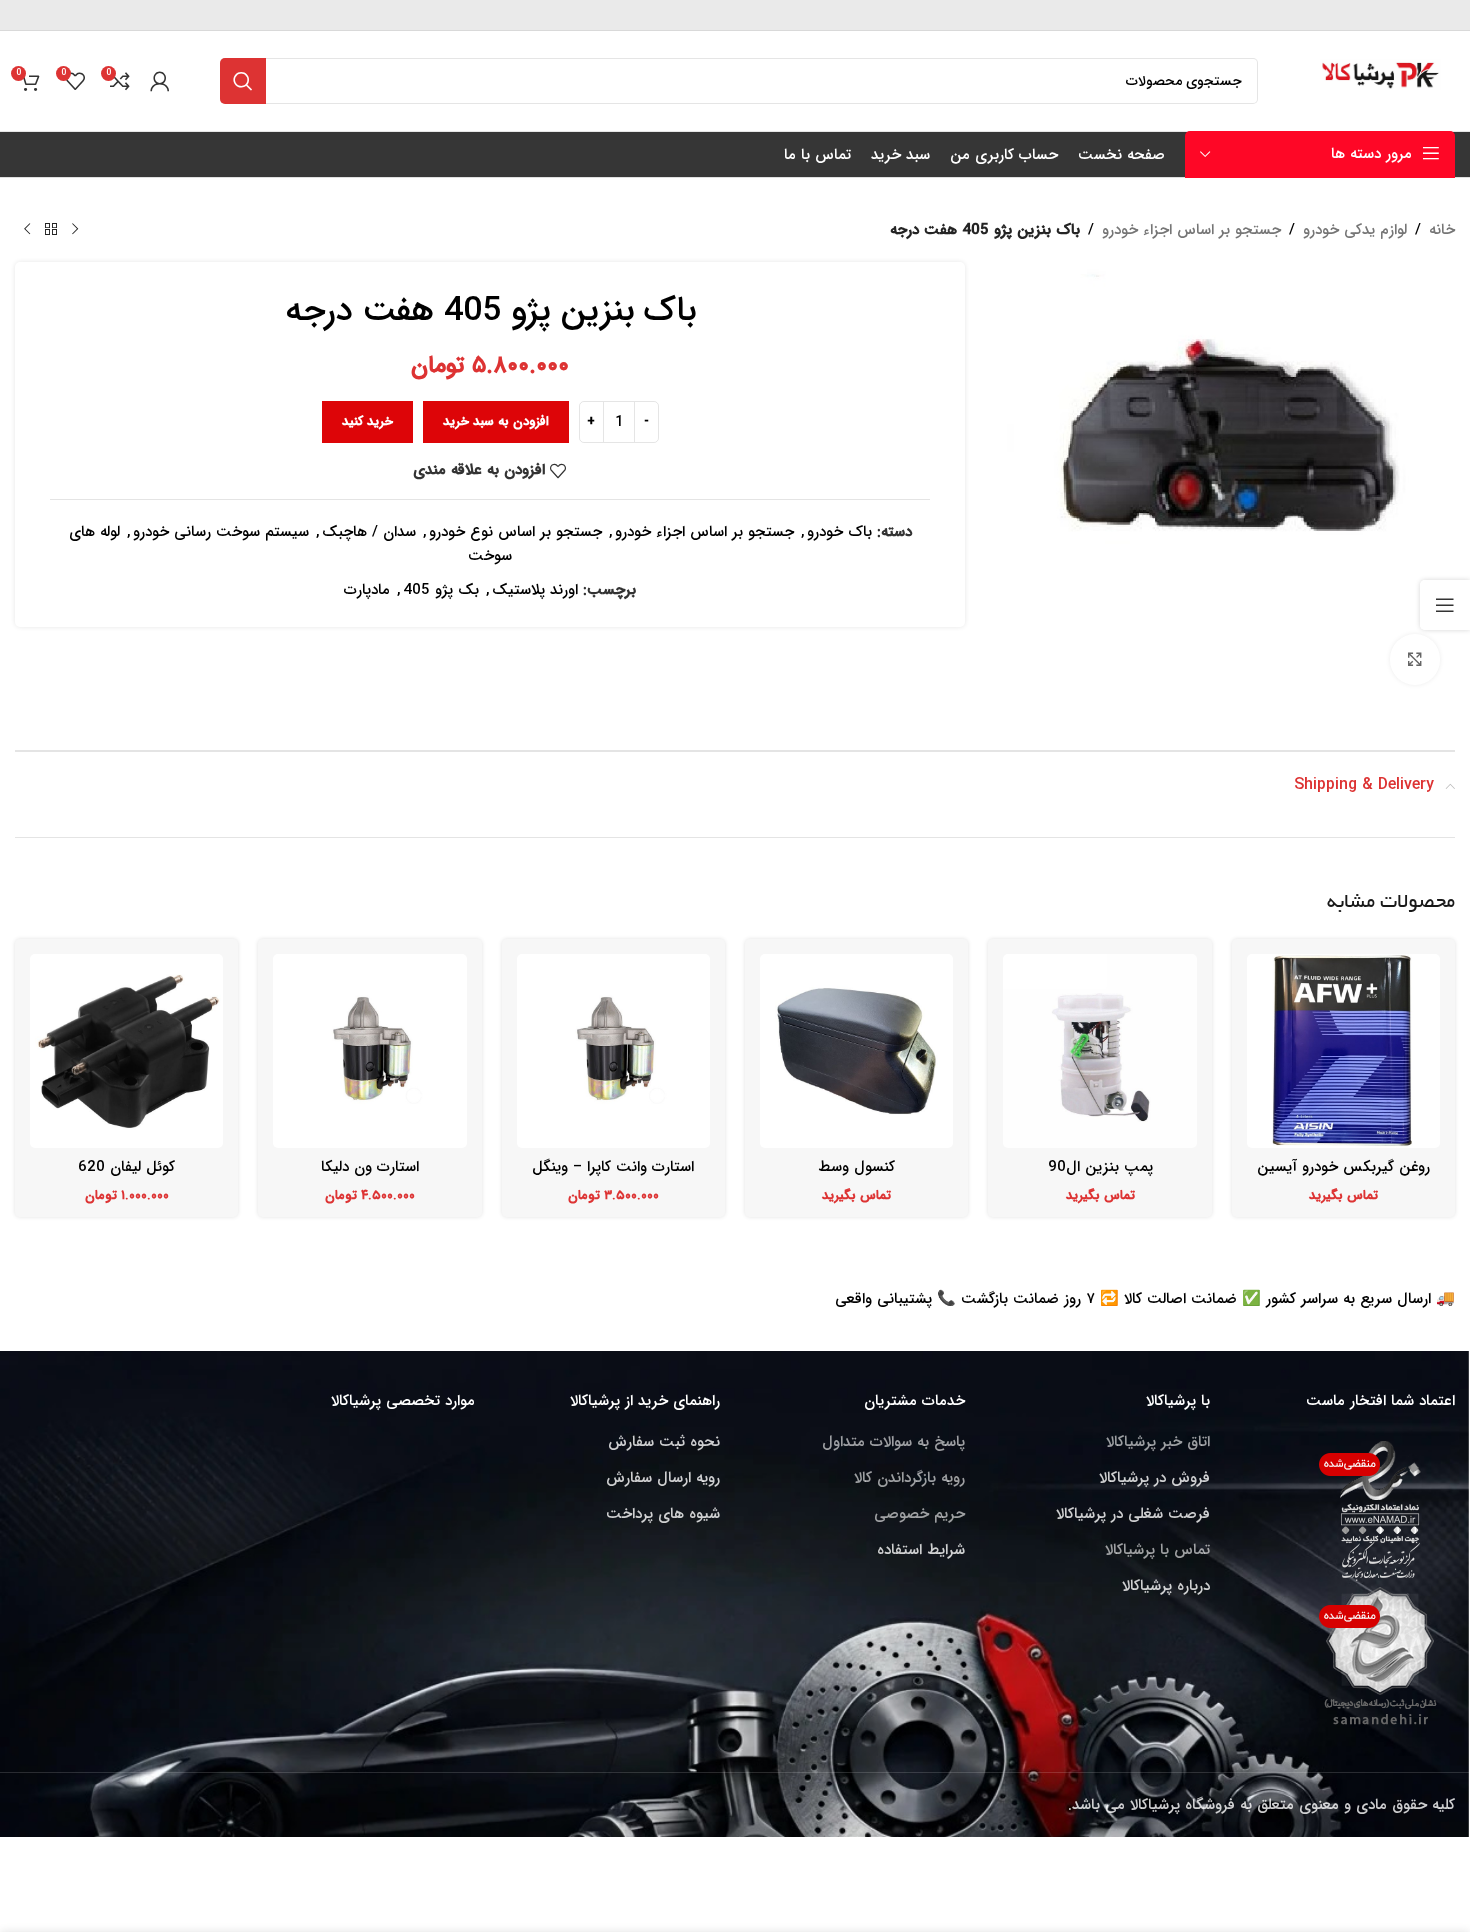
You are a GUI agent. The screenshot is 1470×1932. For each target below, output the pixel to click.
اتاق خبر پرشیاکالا (1158, 1442)
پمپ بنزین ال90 (1100, 1167)
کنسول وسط (856, 1167)
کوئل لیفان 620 (126, 1167)
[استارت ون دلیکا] (369, 1050)
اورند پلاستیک (535, 590)
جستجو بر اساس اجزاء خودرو (1191, 230)
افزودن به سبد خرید (496, 421)
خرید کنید (367, 421)
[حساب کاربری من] (160, 81)
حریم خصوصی (919, 1514)
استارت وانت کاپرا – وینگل (613, 1167)
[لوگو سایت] (1381, 80)
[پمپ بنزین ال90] (1099, 1050)
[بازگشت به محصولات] (51, 230)
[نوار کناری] (1445, 605)
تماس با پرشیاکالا (1157, 1550)
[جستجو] (243, 81)
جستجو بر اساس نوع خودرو (515, 532)
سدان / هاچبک (369, 532)
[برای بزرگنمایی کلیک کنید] (1415, 659)
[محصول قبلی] (75, 230)
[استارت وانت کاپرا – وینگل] (613, 1050)
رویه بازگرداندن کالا (909, 1478)
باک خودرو (839, 532)
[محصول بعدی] (27, 230)
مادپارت (367, 590)
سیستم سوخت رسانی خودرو (221, 532)
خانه (1442, 230)
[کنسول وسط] (856, 1050)
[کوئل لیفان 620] (126, 1050)
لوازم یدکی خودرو (1355, 230)
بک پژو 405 (441, 590)
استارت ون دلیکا (370, 1167)
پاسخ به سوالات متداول (893, 1442)
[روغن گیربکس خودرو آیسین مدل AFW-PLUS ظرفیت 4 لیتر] (1343, 1050)
